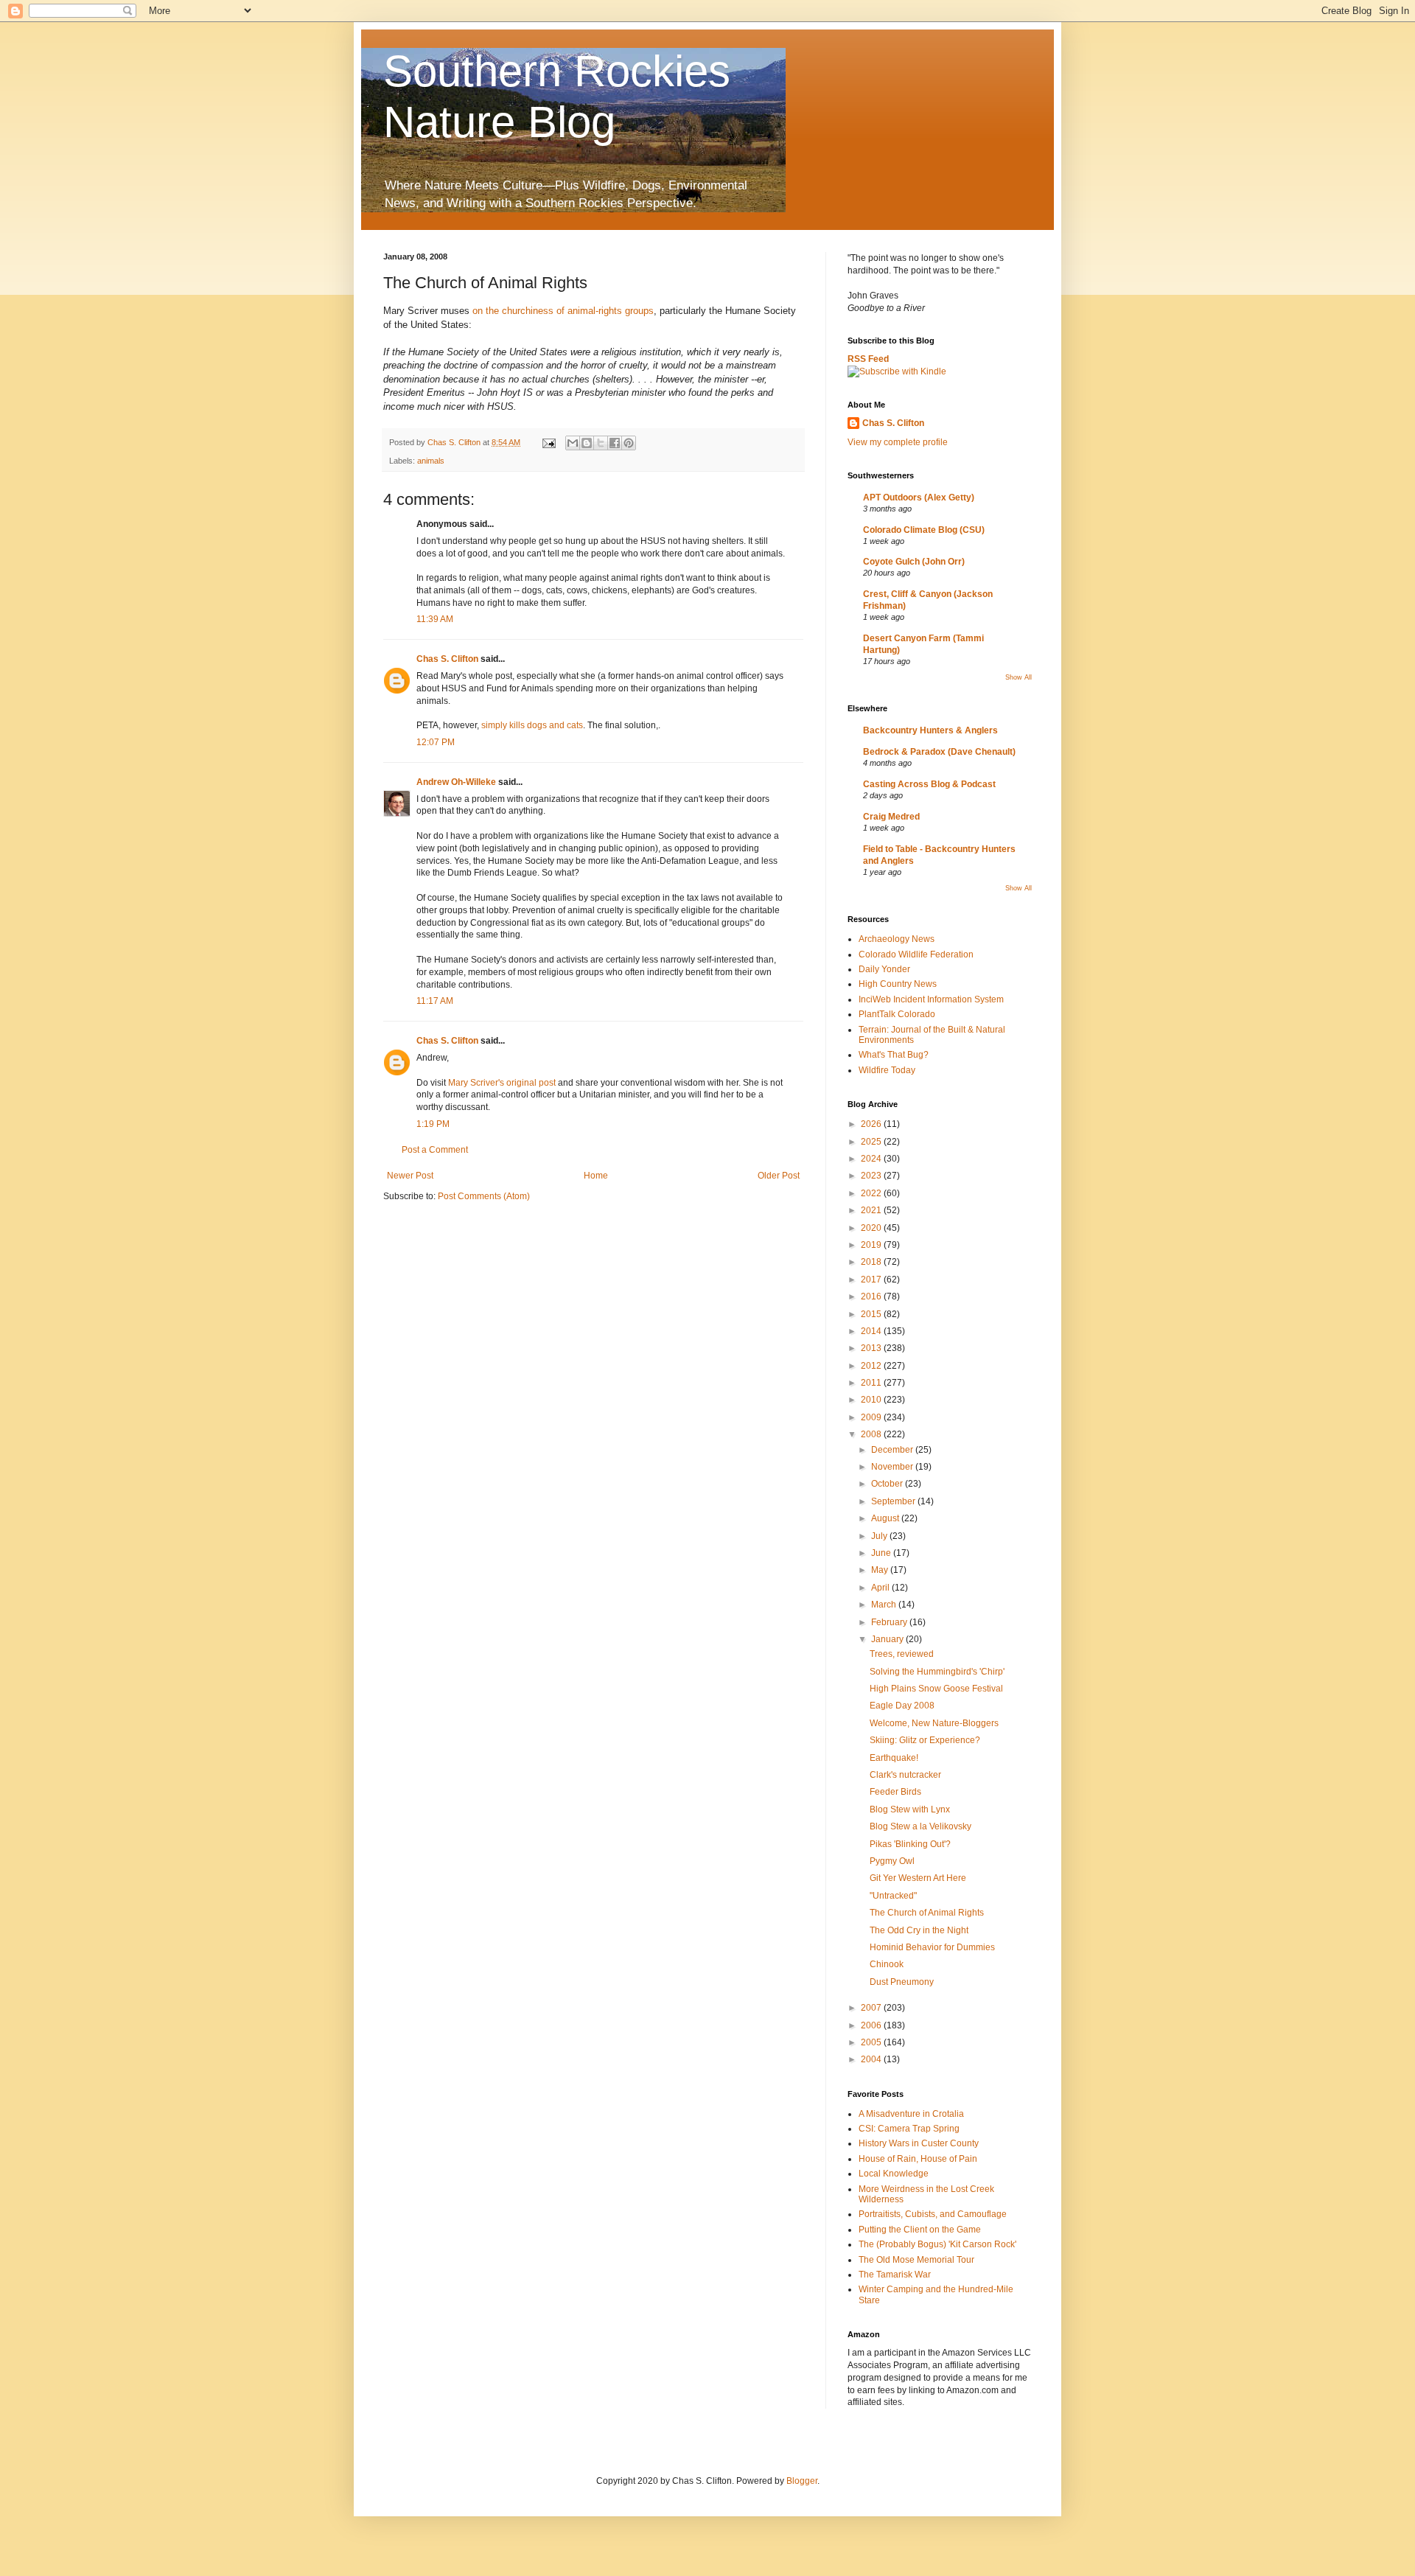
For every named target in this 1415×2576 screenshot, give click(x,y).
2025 (872, 1142)
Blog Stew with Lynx (910, 1809)
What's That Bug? (894, 1055)
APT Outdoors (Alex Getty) (919, 498)
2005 (872, 2042)
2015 (872, 1314)
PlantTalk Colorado (897, 1014)
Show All (1019, 677)
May (881, 1570)
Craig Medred (891, 817)
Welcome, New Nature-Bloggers (934, 1723)
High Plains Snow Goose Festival (936, 1689)
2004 (872, 2059)
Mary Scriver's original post (502, 1083)
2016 (872, 1296)
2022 (872, 1193)
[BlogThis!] (587, 443)
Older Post (779, 1176)
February (890, 1622)
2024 (872, 1159)
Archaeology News (897, 939)
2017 (872, 1280)
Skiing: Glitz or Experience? (925, 1740)
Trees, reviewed (902, 1654)
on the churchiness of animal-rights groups (563, 311)
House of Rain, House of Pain (918, 2159)
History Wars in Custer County (919, 2143)
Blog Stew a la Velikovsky (920, 1826)
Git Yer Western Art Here (918, 1878)
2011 (872, 1383)
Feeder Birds (895, 1792)
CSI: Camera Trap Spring (909, 2129)
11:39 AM (435, 619)
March (885, 1605)
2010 (872, 1400)
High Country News (898, 984)
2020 (872, 1228)
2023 (872, 1176)
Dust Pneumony (902, 1982)
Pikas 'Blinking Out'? (910, 1844)
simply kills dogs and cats (532, 725)
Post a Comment (435, 1150)
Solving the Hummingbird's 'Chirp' (937, 1672)
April (881, 1588)
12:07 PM (436, 742)
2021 (872, 1210)
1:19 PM (433, 1124)
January (888, 1639)
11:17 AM (435, 1001)
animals (431, 461)
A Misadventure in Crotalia (911, 2114)
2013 (872, 1348)
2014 (872, 1331)
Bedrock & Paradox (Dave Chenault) (939, 752)
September (894, 1501)
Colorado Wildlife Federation (916, 954)
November (893, 1467)
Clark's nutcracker (905, 1775)
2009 (872, 1417)
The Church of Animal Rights (927, 1913)
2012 (872, 1366)
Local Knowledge (894, 2174)
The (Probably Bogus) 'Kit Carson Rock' (937, 2244)
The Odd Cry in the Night (919, 1930)
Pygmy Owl (892, 1861)
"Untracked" (893, 1896)
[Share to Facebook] (615, 443)
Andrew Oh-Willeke (456, 782)
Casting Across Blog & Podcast (929, 784)
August (886, 1518)
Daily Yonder (884, 969)
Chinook (887, 1964)
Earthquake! (894, 1758)
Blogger (802, 2481)
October (888, 1484)
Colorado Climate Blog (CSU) (924, 530)
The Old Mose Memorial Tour (916, 2260)
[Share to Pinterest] (629, 443)
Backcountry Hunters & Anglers (930, 730)
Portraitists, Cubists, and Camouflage (933, 2214)
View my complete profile (898, 442)
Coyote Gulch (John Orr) (914, 562)
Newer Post (410, 1176)
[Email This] (573, 443)
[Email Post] (548, 442)
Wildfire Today (887, 1070)
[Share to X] (601, 443)
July (880, 1536)
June (882, 1553)
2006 (872, 2025)
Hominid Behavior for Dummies (932, 1947)
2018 (872, 1262)
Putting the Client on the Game (920, 2230)
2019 (872, 1245)
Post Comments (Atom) (484, 1196)
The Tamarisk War (895, 2275)
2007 (872, 2008)
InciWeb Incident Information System (931, 999)
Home (596, 1176)
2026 (872, 1124)
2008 (872, 1434)
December (893, 1450)
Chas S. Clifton (447, 659)
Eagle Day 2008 (902, 1706)
